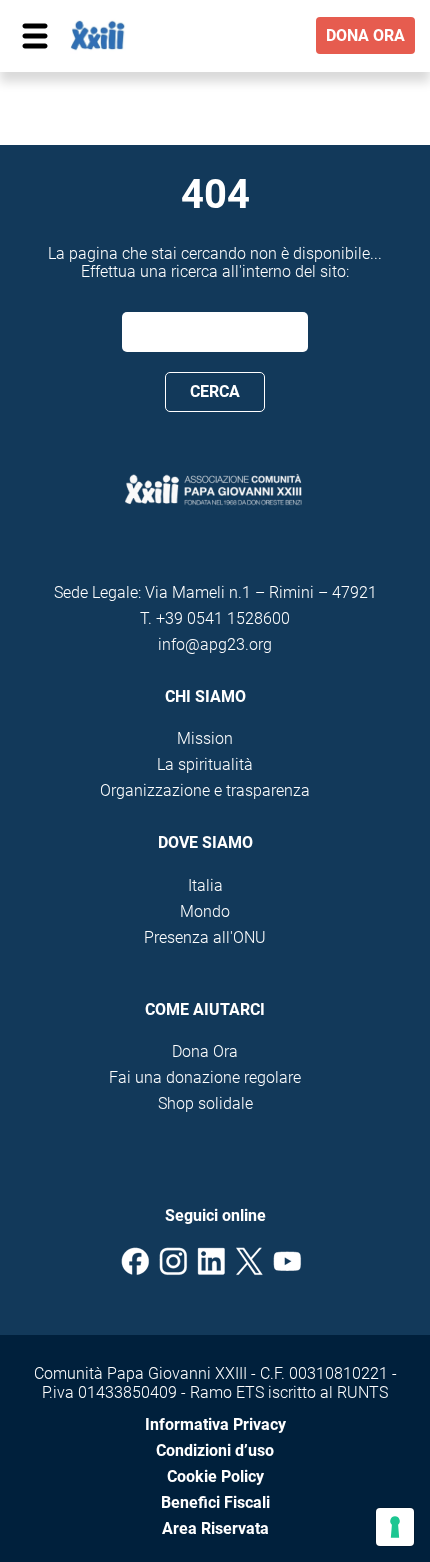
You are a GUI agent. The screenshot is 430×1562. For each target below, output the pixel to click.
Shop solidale (205, 1103)
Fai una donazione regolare (205, 1077)
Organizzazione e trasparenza (205, 790)
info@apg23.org (215, 644)
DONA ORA (365, 35)
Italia (205, 885)
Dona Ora (205, 1051)
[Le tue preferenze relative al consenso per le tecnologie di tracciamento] (395, 1527)
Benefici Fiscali (215, 1502)
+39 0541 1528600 (223, 618)
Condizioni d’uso (215, 1450)
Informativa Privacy (215, 1424)
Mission (205, 738)
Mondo (205, 911)
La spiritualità (205, 764)
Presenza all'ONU (205, 937)
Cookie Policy (215, 1476)
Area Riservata (215, 1528)
